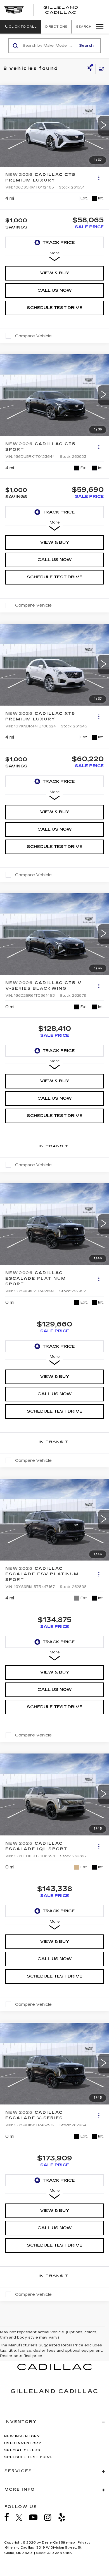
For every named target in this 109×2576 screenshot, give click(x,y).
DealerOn (50, 2543)
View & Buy (55, 273)
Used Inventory (23, 2443)
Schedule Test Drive (55, 308)
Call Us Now (55, 290)
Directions (56, 27)
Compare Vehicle (33, 336)
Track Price (59, 242)
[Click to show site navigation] (98, 27)
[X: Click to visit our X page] (22, 2518)
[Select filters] (90, 69)
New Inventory (22, 2436)
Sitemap (68, 2543)
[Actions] (99, 177)
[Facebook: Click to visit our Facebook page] (10, 2517)
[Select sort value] (100, 69)
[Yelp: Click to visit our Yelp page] (65, 2517)
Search (86, 46)
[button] (21, 27)
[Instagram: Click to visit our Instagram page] (51, 2517)
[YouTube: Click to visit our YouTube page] (36, 2517)
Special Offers (22, 2450)
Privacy (84, 2543)
